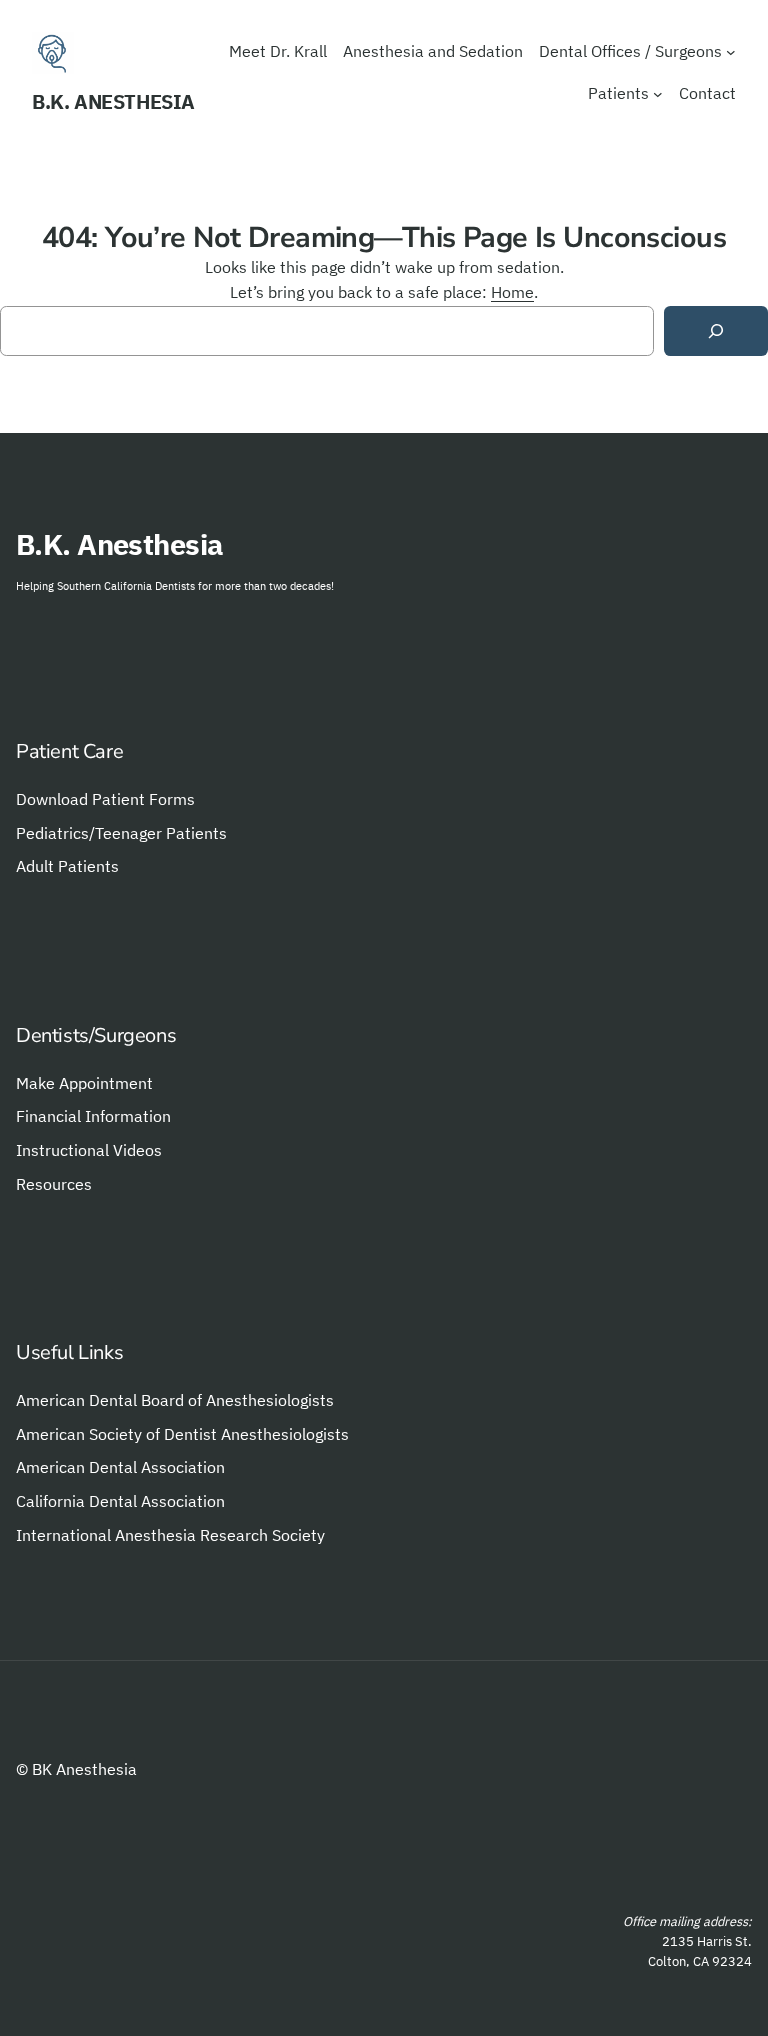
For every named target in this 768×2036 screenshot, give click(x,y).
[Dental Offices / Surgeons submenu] (731, 52)
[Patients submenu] (658, 94)
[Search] (716, 331)
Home (512, 292)
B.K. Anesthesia (113, 101)
